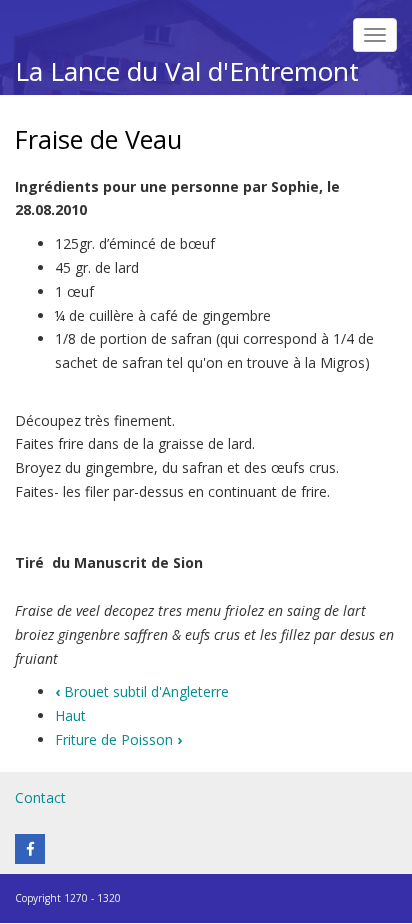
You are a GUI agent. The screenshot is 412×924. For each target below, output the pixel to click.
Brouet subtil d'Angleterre (142, 691)
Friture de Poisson (118, 739)
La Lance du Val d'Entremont (187, 71)
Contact (40, 797)
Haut (70, 715)
